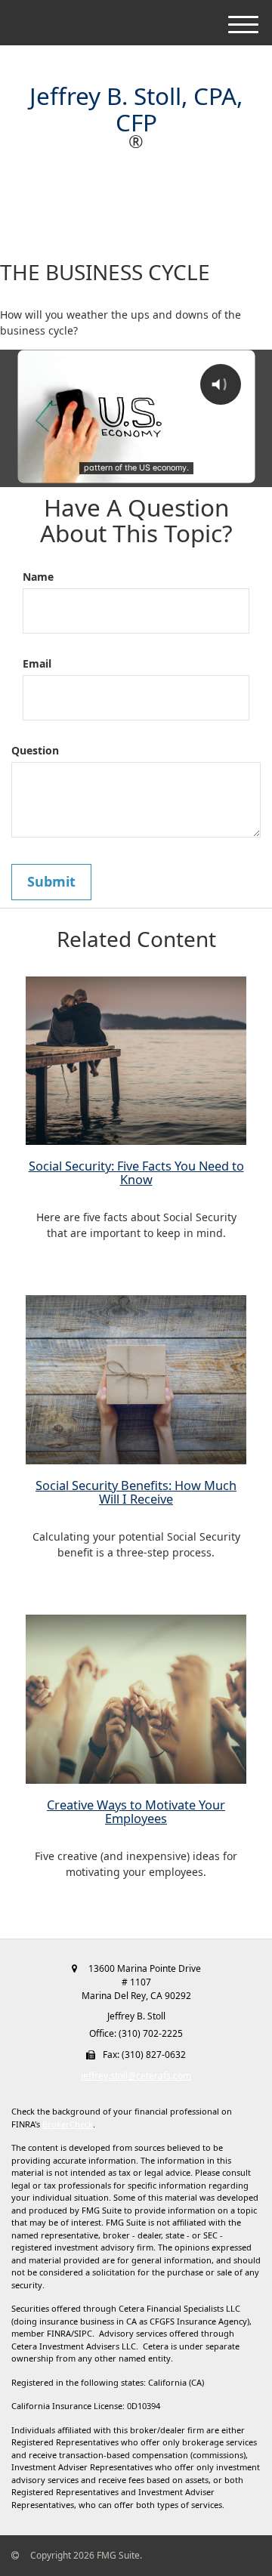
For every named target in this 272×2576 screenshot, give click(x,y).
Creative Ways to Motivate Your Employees (136, 1812)
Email (37, 663)
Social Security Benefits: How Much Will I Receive (136, 1492)
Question (35, 750)
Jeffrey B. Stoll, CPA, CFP (136, 109)
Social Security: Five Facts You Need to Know (136, 1173)
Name (38, 577)
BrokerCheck (68, 2124)
